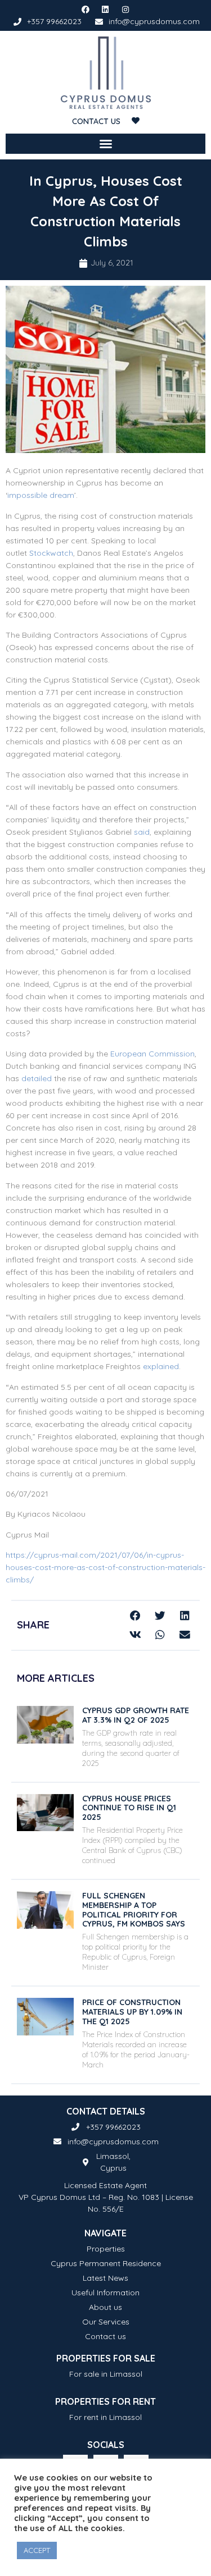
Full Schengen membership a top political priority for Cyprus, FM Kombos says (134, 1910)
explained (161, 1366)
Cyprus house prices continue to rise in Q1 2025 (129, 1808)
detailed (38, 1078)
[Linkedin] (105, 10)
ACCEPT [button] (37, 2550)
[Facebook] (86, 10)
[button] (105, 144)
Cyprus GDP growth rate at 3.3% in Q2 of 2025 (136, 1715)
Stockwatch (51, 553)
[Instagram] (125, 10)
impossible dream (41, 495)
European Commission (152, 1054)
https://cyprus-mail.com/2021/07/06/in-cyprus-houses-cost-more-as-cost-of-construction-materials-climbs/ (105, 1567)
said (142, 832)
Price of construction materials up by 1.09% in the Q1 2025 (132, 2012)
